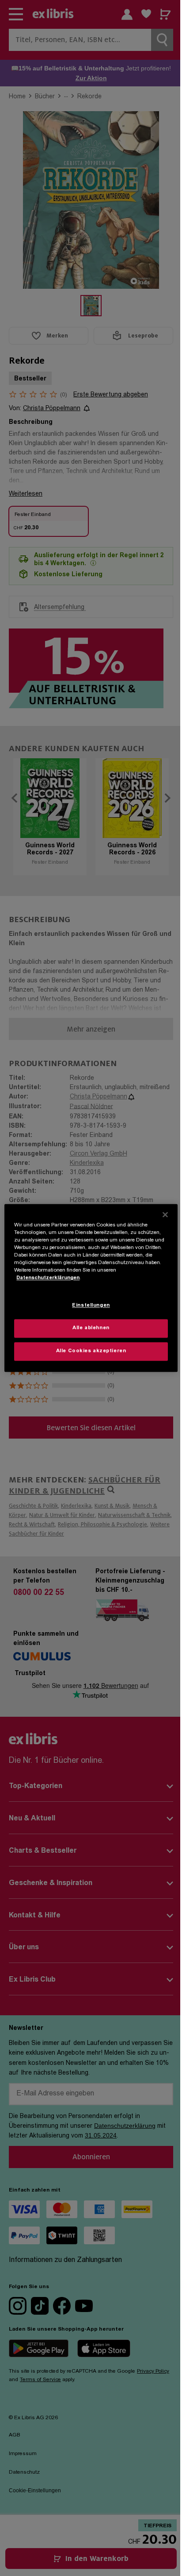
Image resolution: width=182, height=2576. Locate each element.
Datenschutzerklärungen (48, 1278)
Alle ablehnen (91, 1329)
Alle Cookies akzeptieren (91, 1352)
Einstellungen (91, 1306)
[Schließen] (165, 1214)
